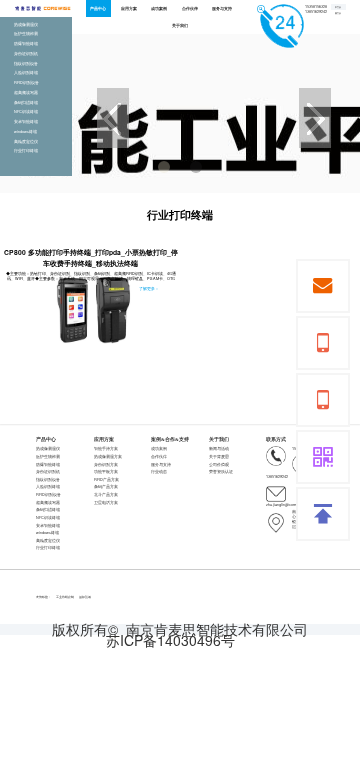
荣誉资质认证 (221, 471)
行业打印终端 (48, 547)
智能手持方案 (106, 448)
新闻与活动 (219, 448)
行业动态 (159, 471)
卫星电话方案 (106, 502)
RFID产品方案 (106, 479)
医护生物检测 (48, 456)
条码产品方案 (106, 486)
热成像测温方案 (108, 456)
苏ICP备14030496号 (170, 640)
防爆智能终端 (48, 464)
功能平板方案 (106, 471)
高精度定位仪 (48, 540)
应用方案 (129, 8)
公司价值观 (219, 464)
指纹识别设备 (48, 479)
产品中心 (98, 8)
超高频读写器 (48, 502)
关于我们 (180, 25)
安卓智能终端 (48, 525)
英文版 (338, 13)
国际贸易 (85, 597)
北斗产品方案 (106, 494)
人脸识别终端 (48, 486)
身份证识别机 (48, 471)
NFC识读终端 (48, 517)
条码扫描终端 (48, 509)
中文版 (338, 7)
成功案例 (159, 8)
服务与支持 (222, 8)
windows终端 (47, 532)
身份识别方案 (106, 464)
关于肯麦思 (219, 456)
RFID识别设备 (48, 494)
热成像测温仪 (48, 448)
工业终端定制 (65, 597)
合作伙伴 (190, 8)
